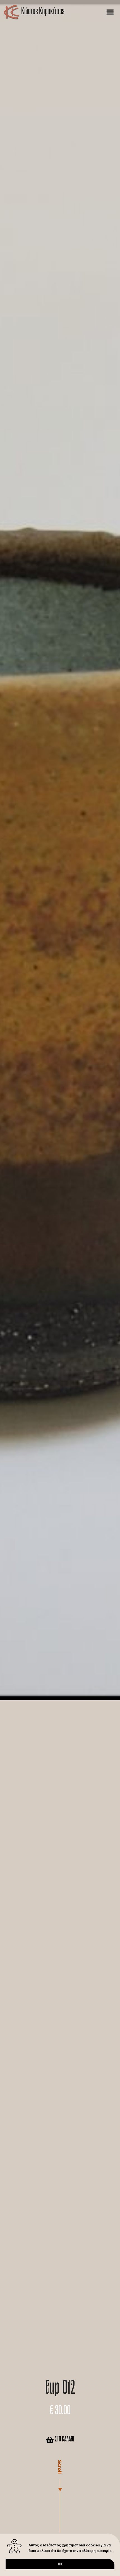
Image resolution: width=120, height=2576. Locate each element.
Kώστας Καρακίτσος (43, 12)
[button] (110, 12)
